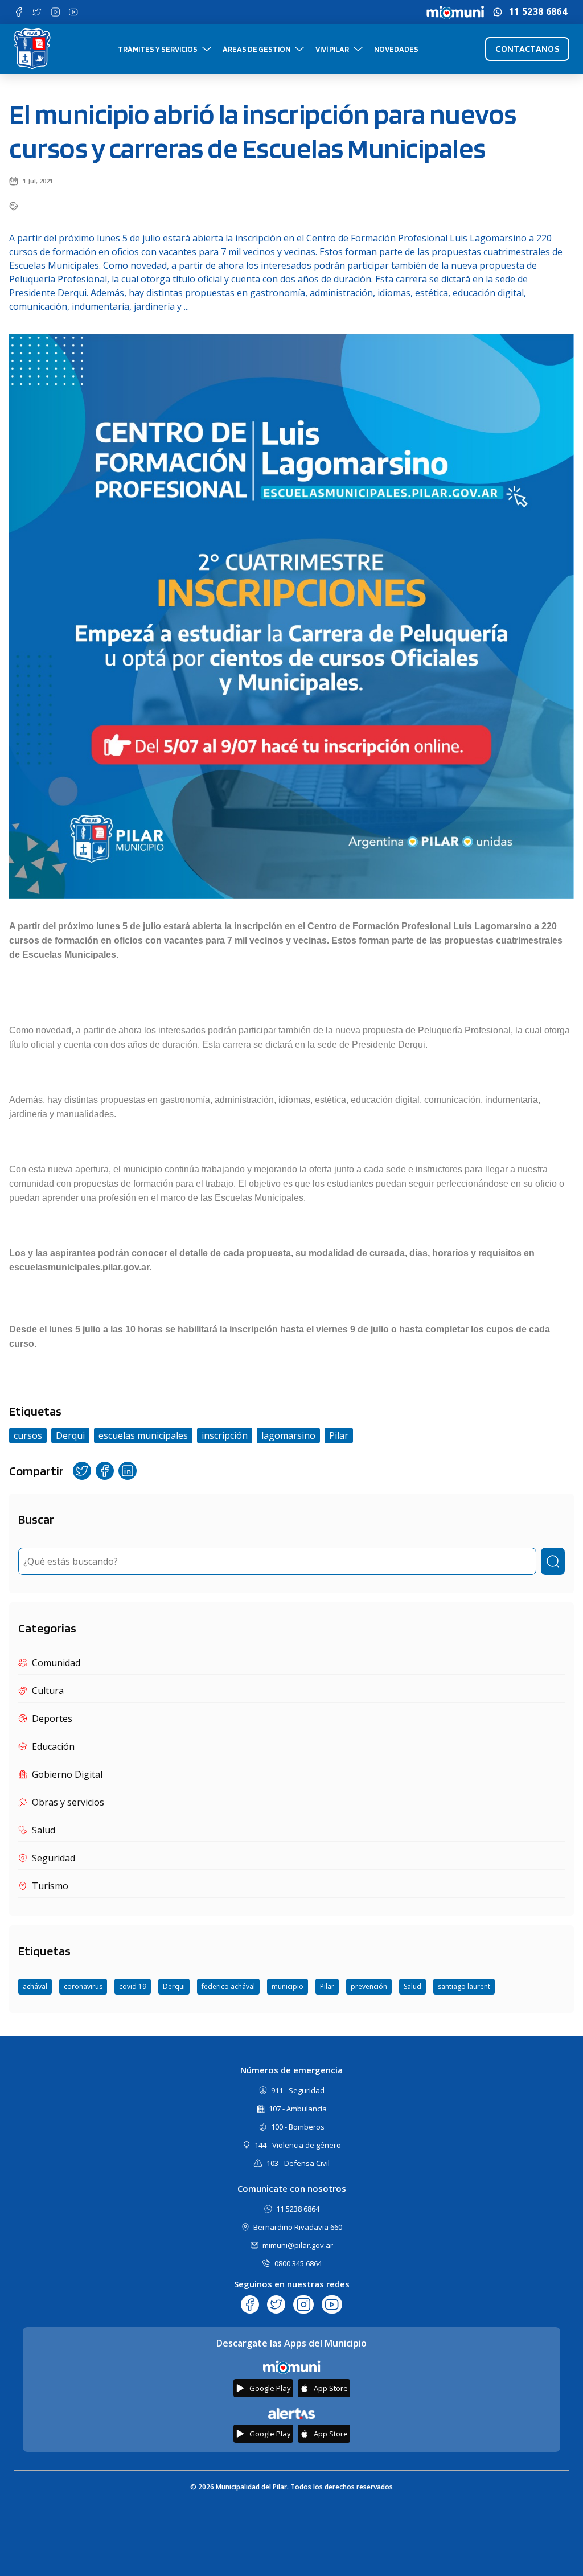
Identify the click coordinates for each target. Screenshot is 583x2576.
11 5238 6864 (538, 12)
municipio (288, 1986)
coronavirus (83, 1986)
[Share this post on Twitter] (82, 1471)
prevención (369, 1986)
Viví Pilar (332, 49)
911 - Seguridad (298, 2090)
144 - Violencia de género (298, 2145)
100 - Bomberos (298, 2127)
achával (35, 1986)
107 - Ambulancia (298, 2109)
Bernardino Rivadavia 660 (298, 2227)
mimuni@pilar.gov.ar (298, 2245)
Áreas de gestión (256, 49)
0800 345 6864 (298, 2263)
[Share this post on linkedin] (128, 1471)
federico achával (228, 1986)
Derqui (174, 1986)
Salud (412, 1986)
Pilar (327, 1986)
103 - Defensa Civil (298, 2163)
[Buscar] (553, 1561)
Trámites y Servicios (158, 49)
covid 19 (133, 1986)
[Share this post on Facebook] (105, 1471)
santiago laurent (464, 1986)
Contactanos (527, 49)
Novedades (396, 49)
